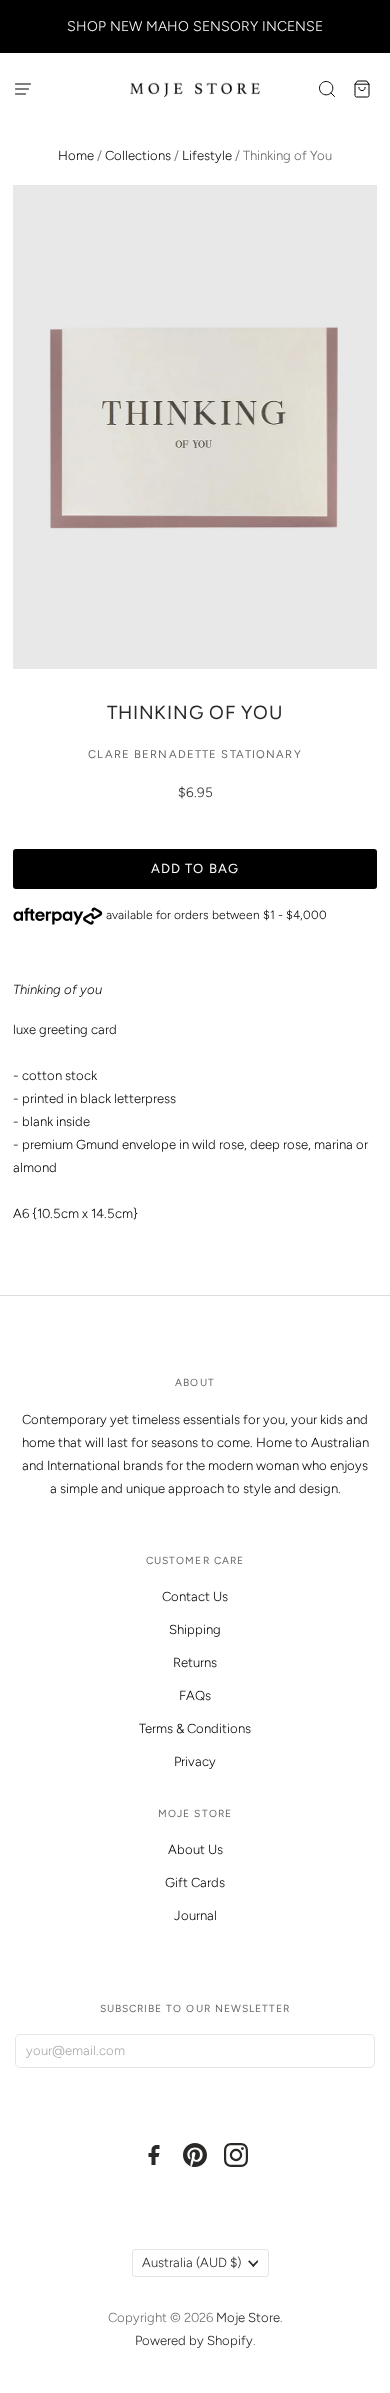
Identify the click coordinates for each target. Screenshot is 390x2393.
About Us (195, 1849)
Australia (191, 2262)
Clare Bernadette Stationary (194, 754)
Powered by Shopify (194, 2340)
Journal (195, 1915)
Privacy (195, 1761)
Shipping (195, 1629)
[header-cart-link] (362, 88)
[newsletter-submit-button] (355, 2051)
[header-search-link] (327, 88)
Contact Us (195, 1596)
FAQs (195, 1695)
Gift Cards (195, 1882)
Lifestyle (207, 155)
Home (76, 155)
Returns (195, 1662)
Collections (138, 155)
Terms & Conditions (195, 1728)
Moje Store (248, 2317)
